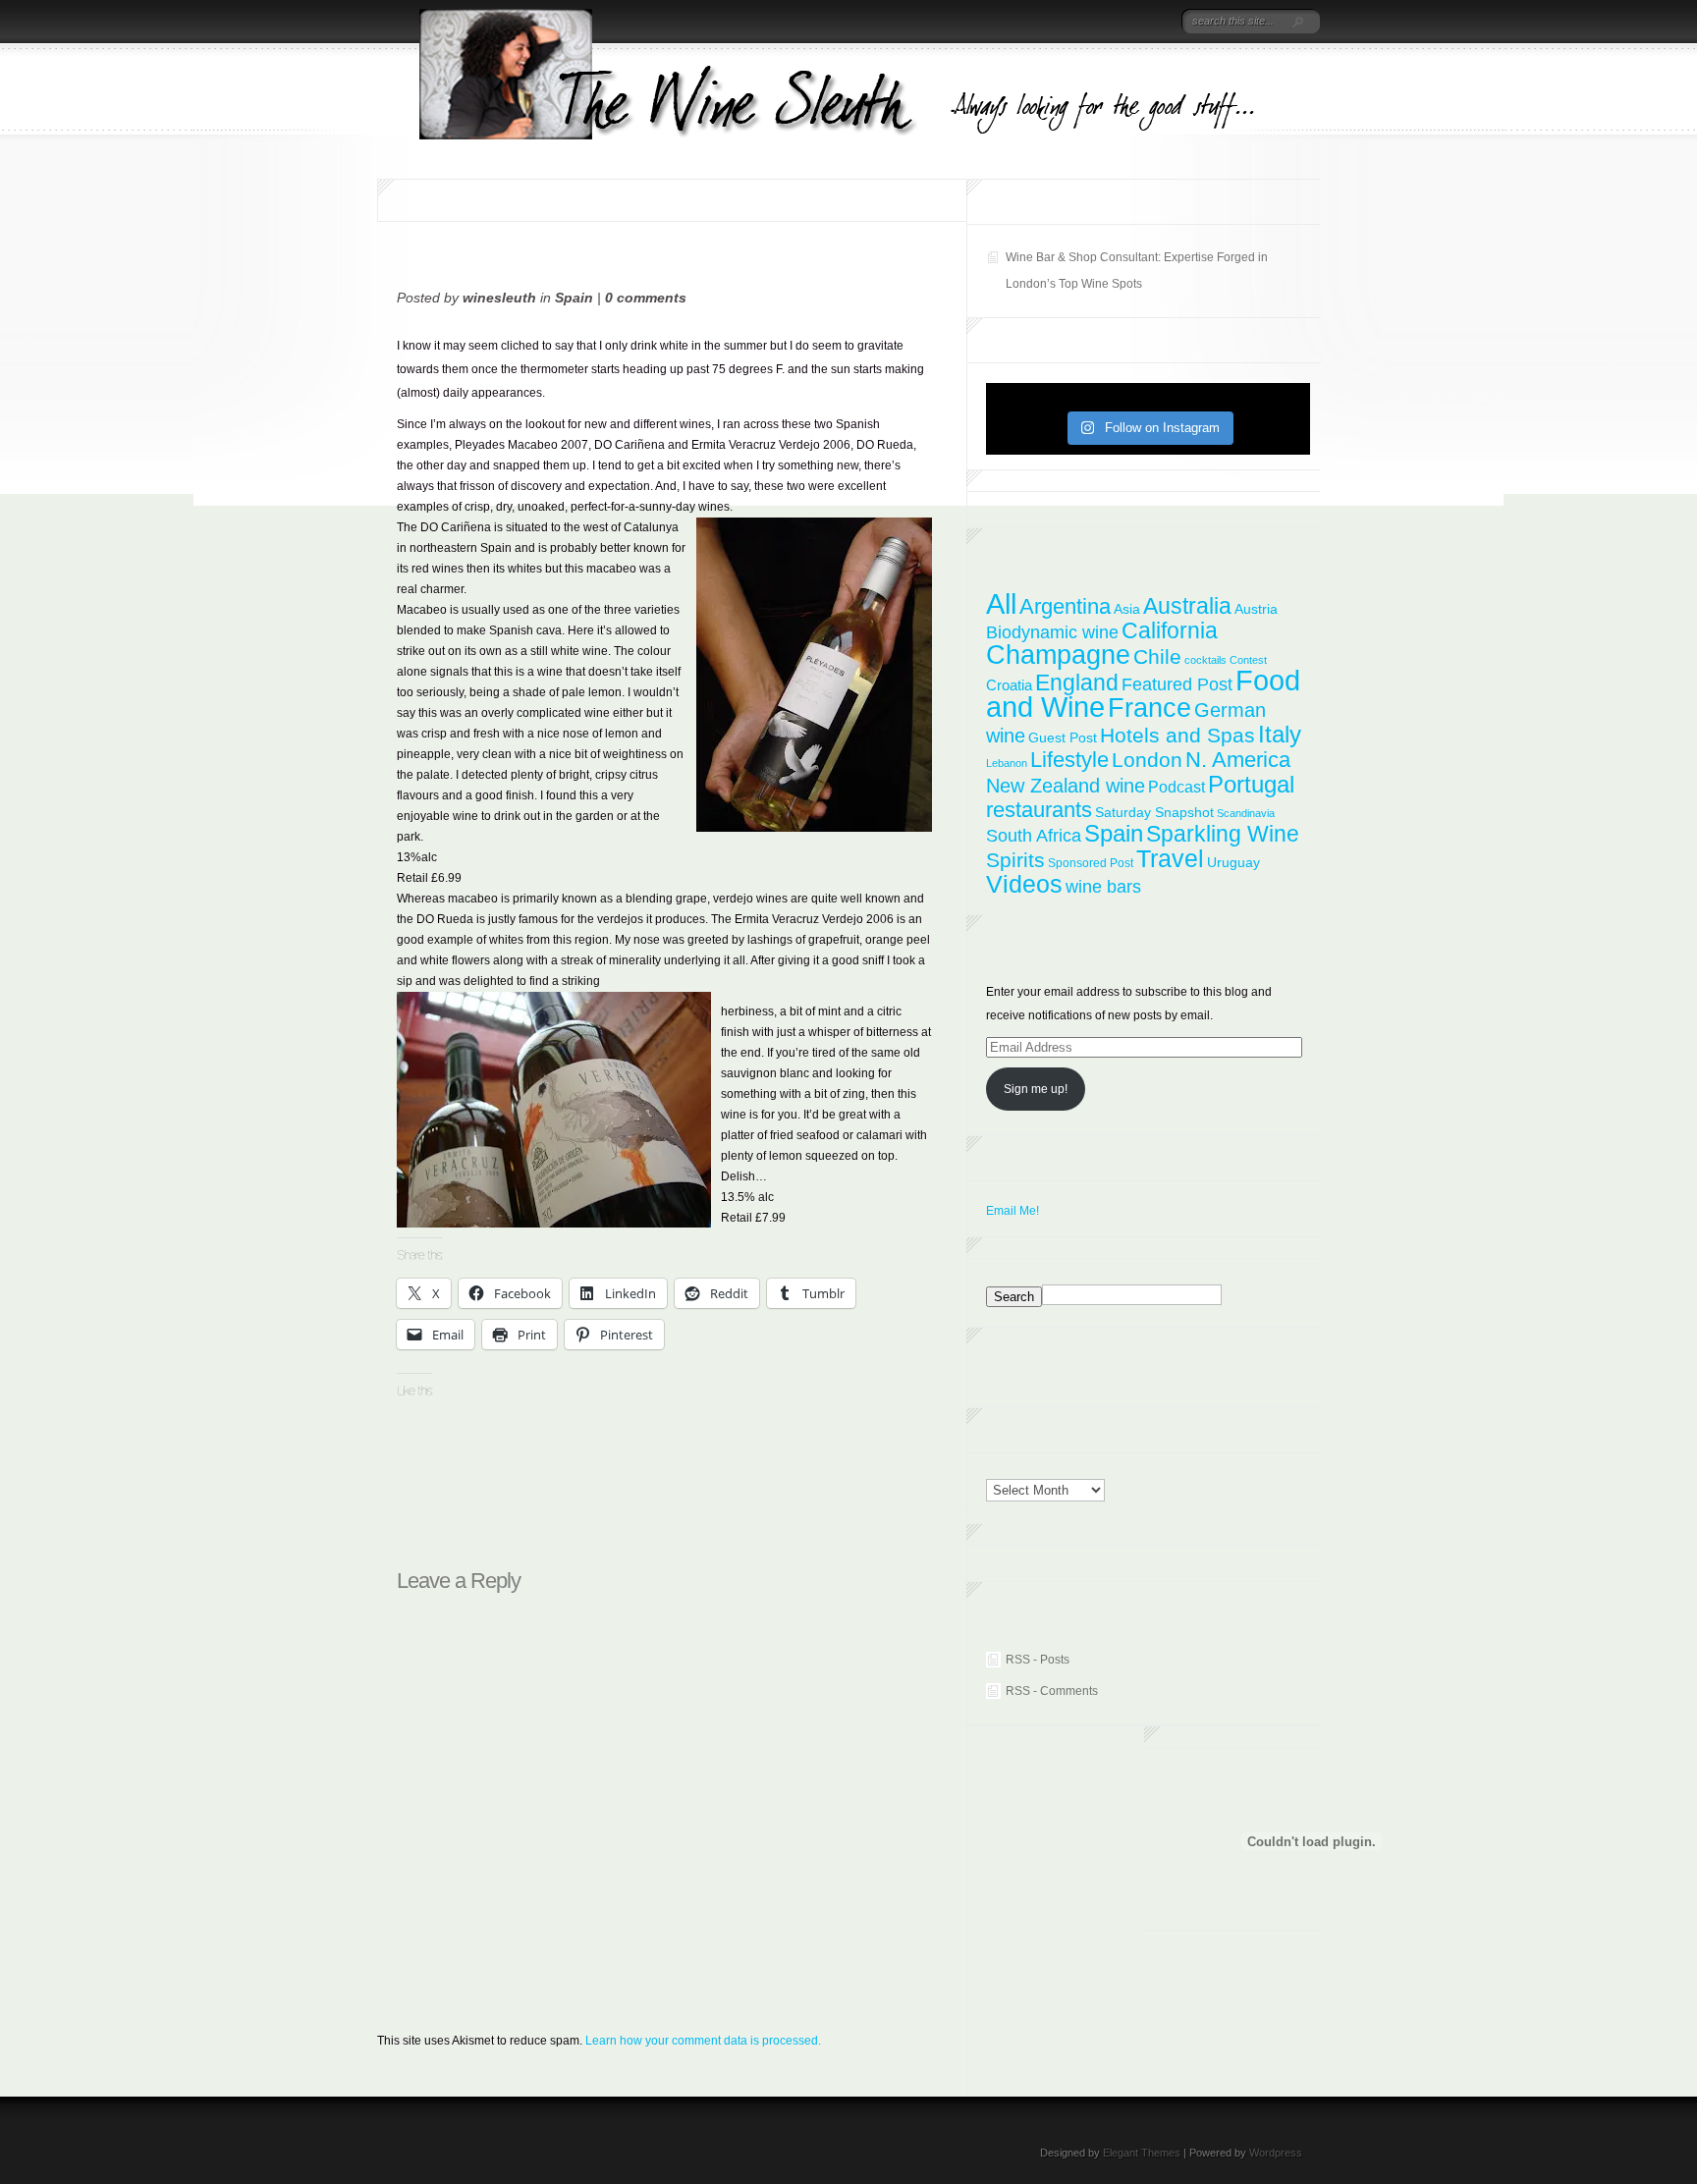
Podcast (1177, 787)
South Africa (1034, 836)
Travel (1170, 859)
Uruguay (1233, 863)
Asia (1127, 609)
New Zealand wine (1066, 786)
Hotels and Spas (1177, 736)
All (1001, 603)
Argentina (1065, 606)
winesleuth (499, 298)
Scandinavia (1246, 813)
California (1170, 630)
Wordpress (1276, 2153)
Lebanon (1007, 763)
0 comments (646, 298)
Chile (1157, 656)
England (1077, 682)
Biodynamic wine (1052, 632)
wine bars (1103, 887)
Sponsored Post (1091, 863)
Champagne (1058, 655)
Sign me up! (1036, 1089)
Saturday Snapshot (1154, 812)
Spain (574, 298)
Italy (1280, 734)
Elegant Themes (1142, 2153)
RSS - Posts (1038, 1660)
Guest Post (1063, 737)
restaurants (1039, 810)
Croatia (1009, 685)
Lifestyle (1069, 760)
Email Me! (1013, 1211)
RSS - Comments (1052, 1691)
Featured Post (1177, 684)
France (1150, 708)
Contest (1248, 660)
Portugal (1251, 784)
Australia (1187, 606)
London (1147, 760)
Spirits (1015, 860)
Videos (1024, 884)
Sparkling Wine (1223, 834)
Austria (1256, 609)
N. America (1238, 760)
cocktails (1205, 660)
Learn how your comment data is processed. (703, 2041)
